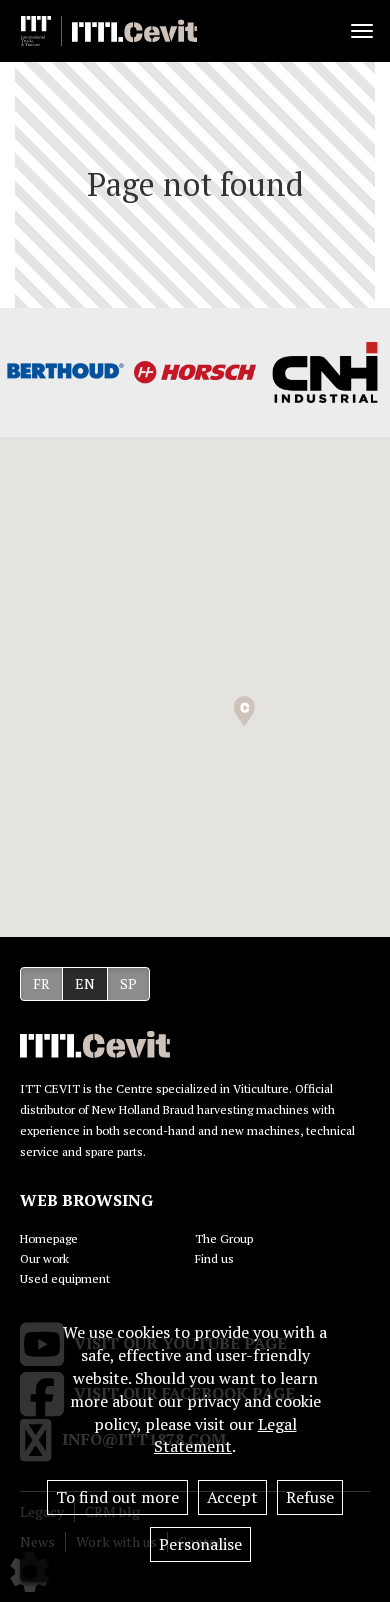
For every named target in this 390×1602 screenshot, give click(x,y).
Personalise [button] (200, 1544)
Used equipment (65, 1278)
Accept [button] (232, 1497)
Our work (44, 1258)
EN (85, 983)
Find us (214, 1258)
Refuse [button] (310, 1497)
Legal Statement (225, 1435)
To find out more (117, 1497)
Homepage (49, 1238)
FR (41, 983)
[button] (244, 711)
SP (128, 983)
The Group (224, 1238)
